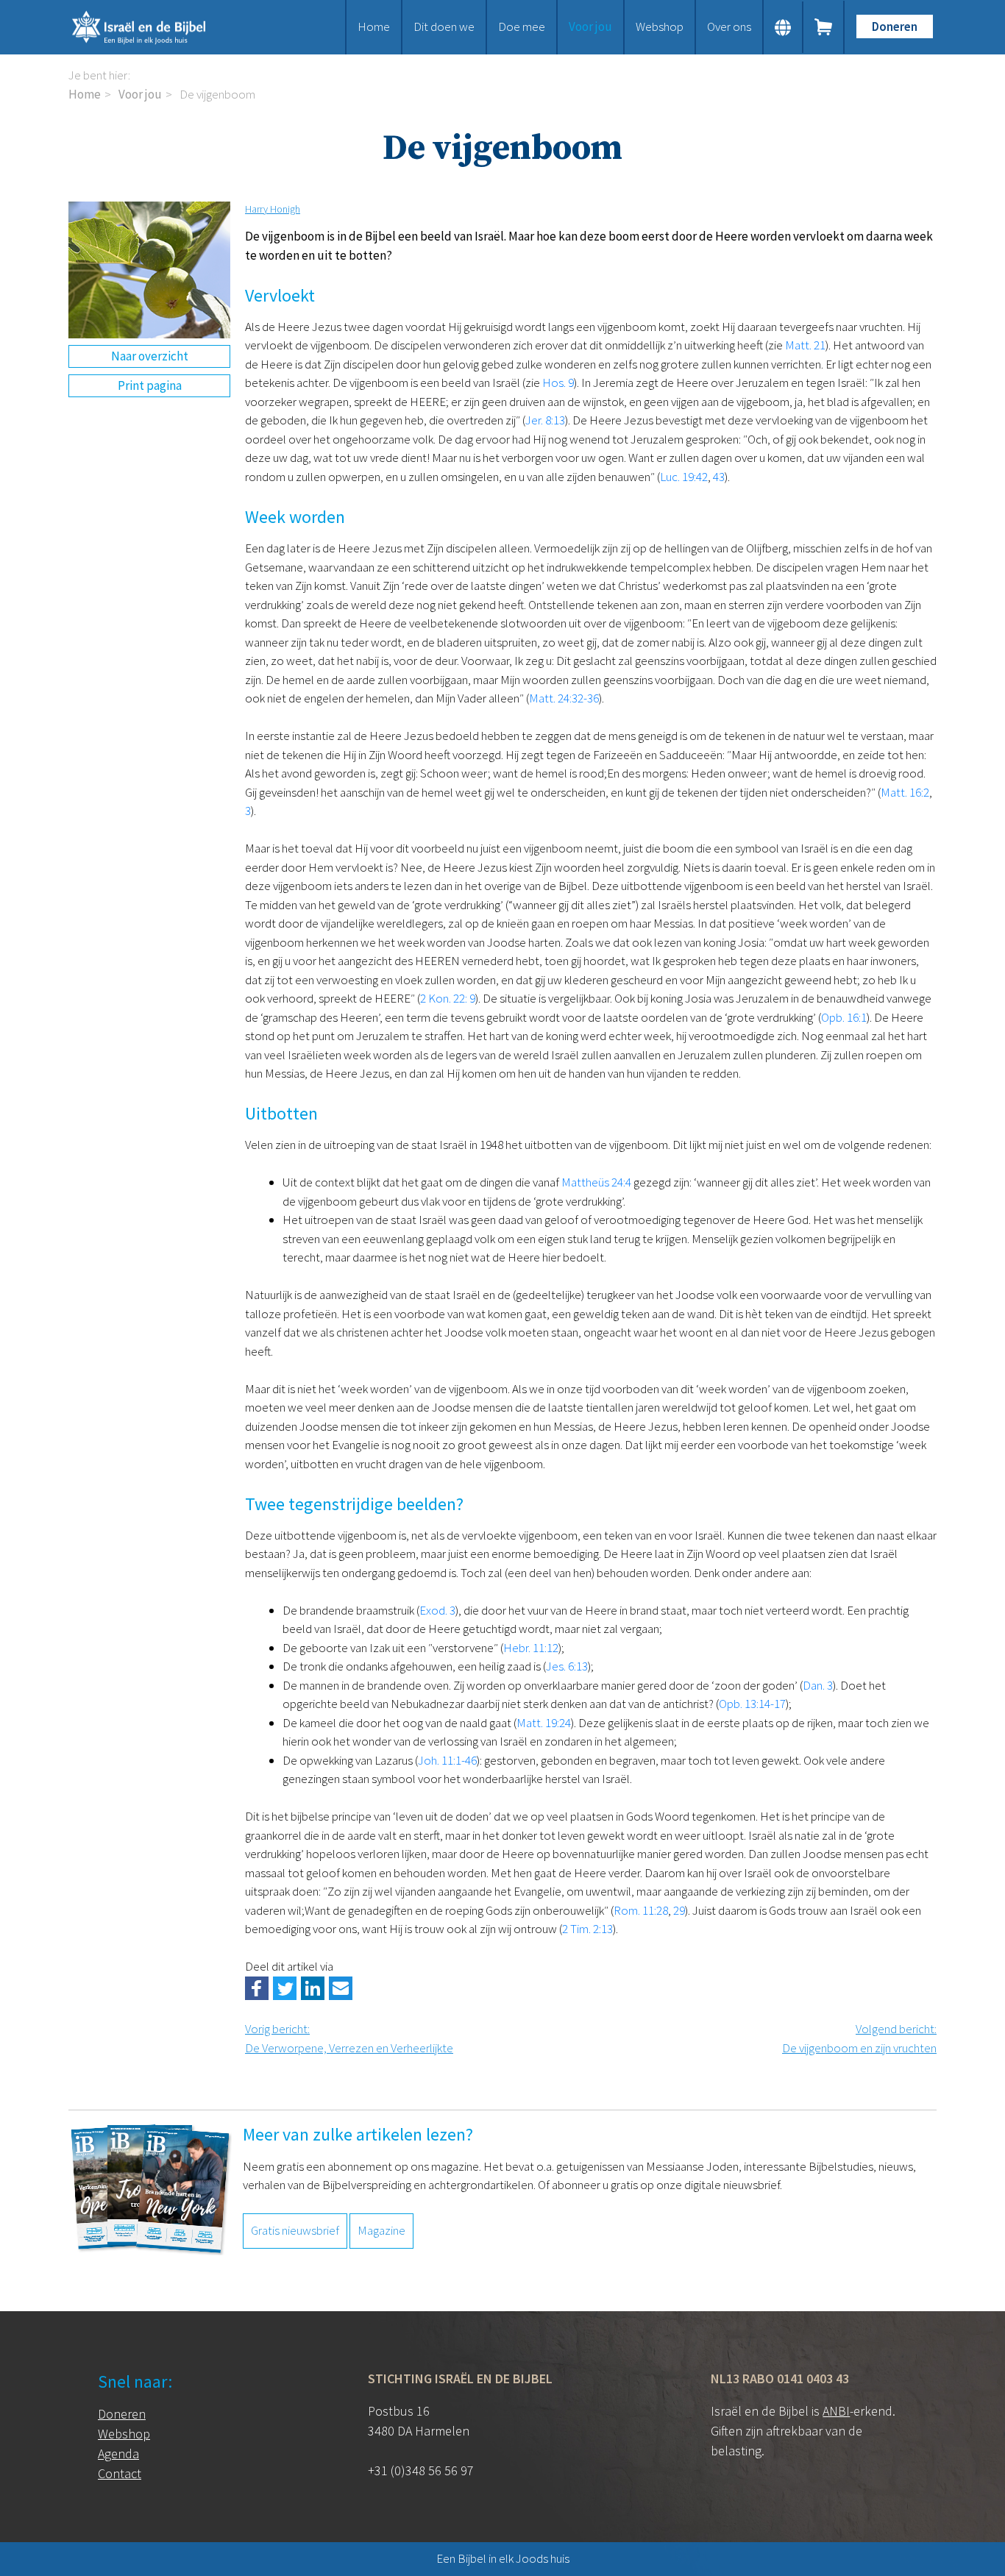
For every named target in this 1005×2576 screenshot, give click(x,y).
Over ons (729, 26)
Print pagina (150, 385)
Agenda (118, 2454)
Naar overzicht (150, 356)
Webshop (660, 26)
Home (374, 26)
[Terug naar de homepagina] (157, 27)
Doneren (895, 26)
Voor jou (590, 26)
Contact (120, 2473)
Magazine (381, 2230)
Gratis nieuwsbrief (295, 2230)
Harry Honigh (273, 209)
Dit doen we (444, 26)
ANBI (836, 2411)
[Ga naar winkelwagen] (824, 27)
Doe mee (522, 26)
